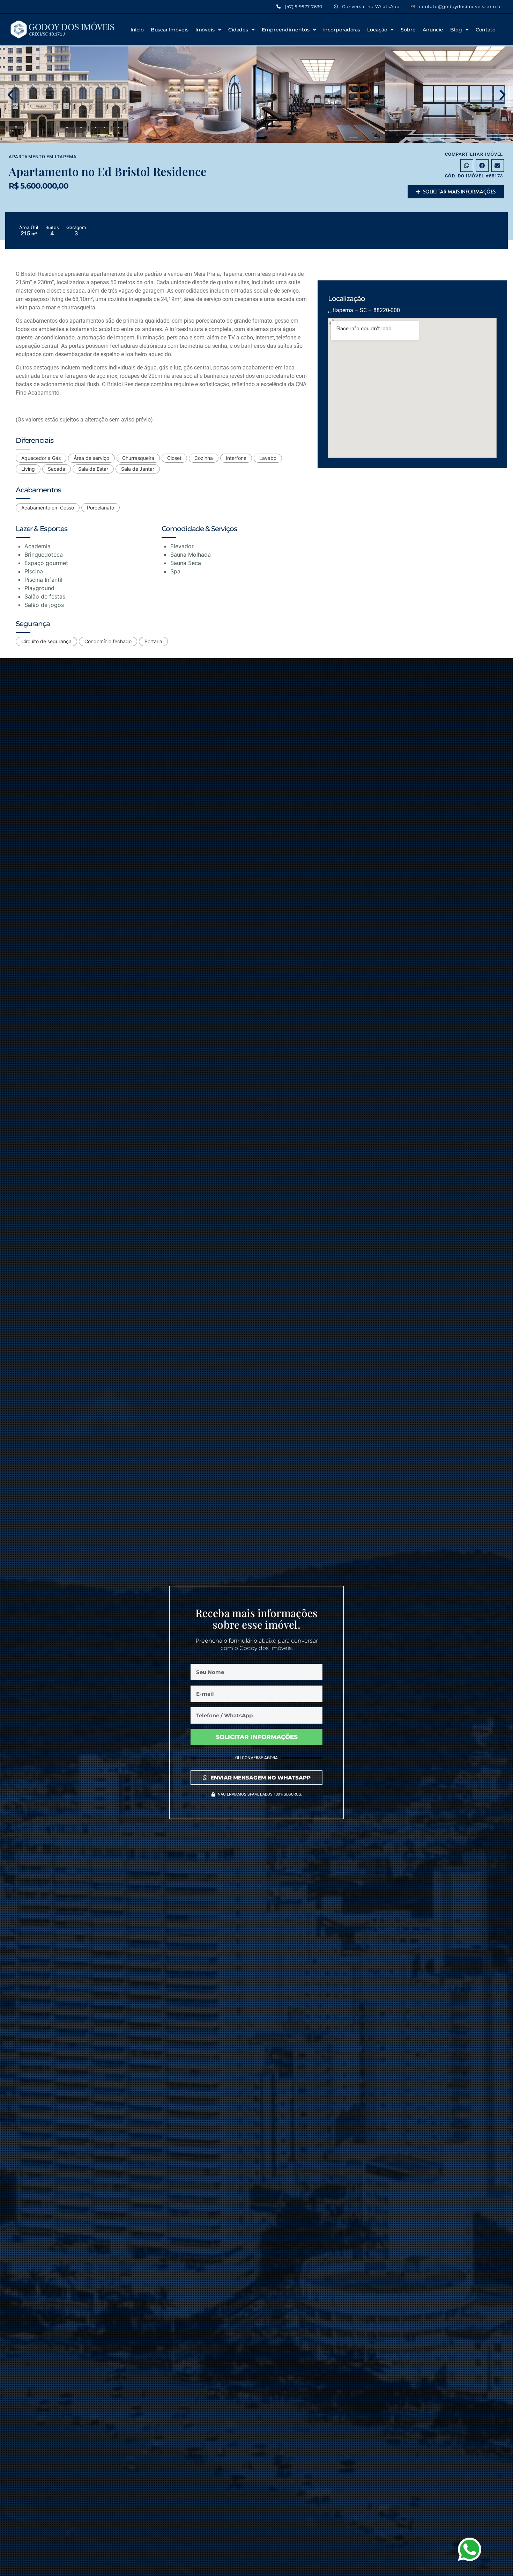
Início (137, 30)
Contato (486, 30)
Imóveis (205, 30)
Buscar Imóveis (170, 30)
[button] (10, 95)
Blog (456, 30)
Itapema (66, 157)
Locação (377, 30)
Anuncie (433, 30)
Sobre (408, 30)
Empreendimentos (286, 30)
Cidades (238, 30)
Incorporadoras (342, 30)
